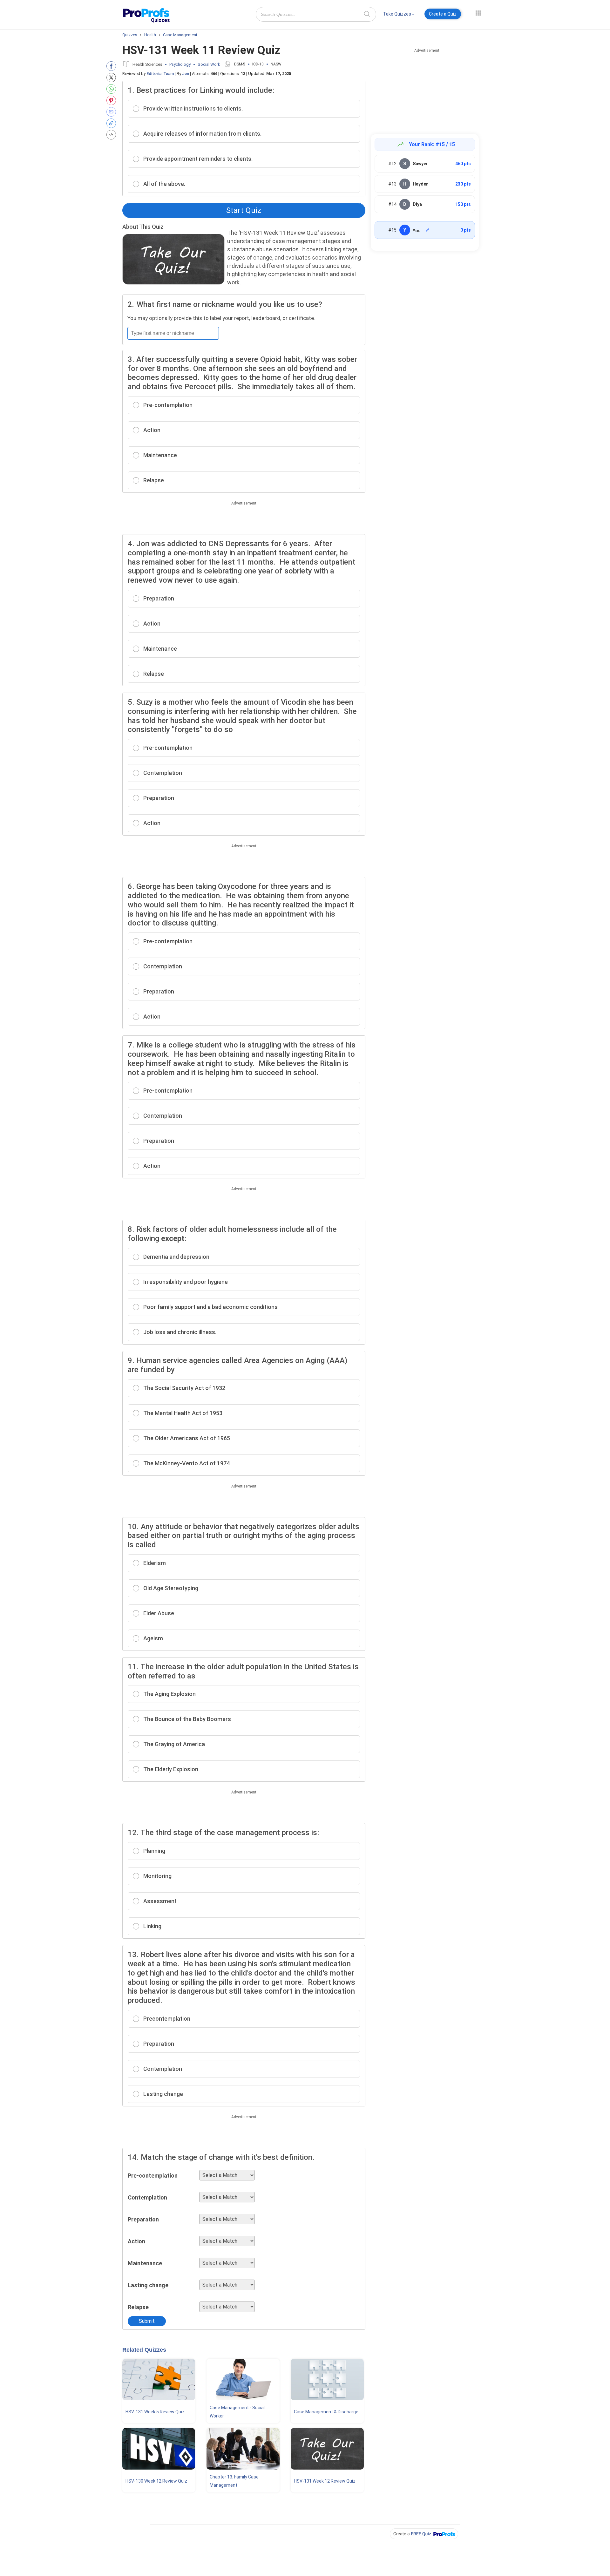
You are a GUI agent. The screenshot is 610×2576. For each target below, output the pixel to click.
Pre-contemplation (153, 2176)
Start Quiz (244, 210)
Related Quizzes (144, 2350)
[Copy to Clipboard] (113, 123)
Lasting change (148, 2285)
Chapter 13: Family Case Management (234, 2481)
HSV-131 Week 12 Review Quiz (325, 2481)
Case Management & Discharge (326, 2412)
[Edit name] (428, 230)
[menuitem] (399, 15)
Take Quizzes (397, 14)
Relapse (138, 2307)
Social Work (209, 64)
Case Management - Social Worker (237, 2412)
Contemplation (147, 2197)
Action (136, 2241)
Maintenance (145, 2263)
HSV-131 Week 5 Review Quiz (155, 2412)
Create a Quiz (443, 14)
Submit (147, 2321)
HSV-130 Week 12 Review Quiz (156, 2481)
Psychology (180, 64)
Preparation (143, 2219)
